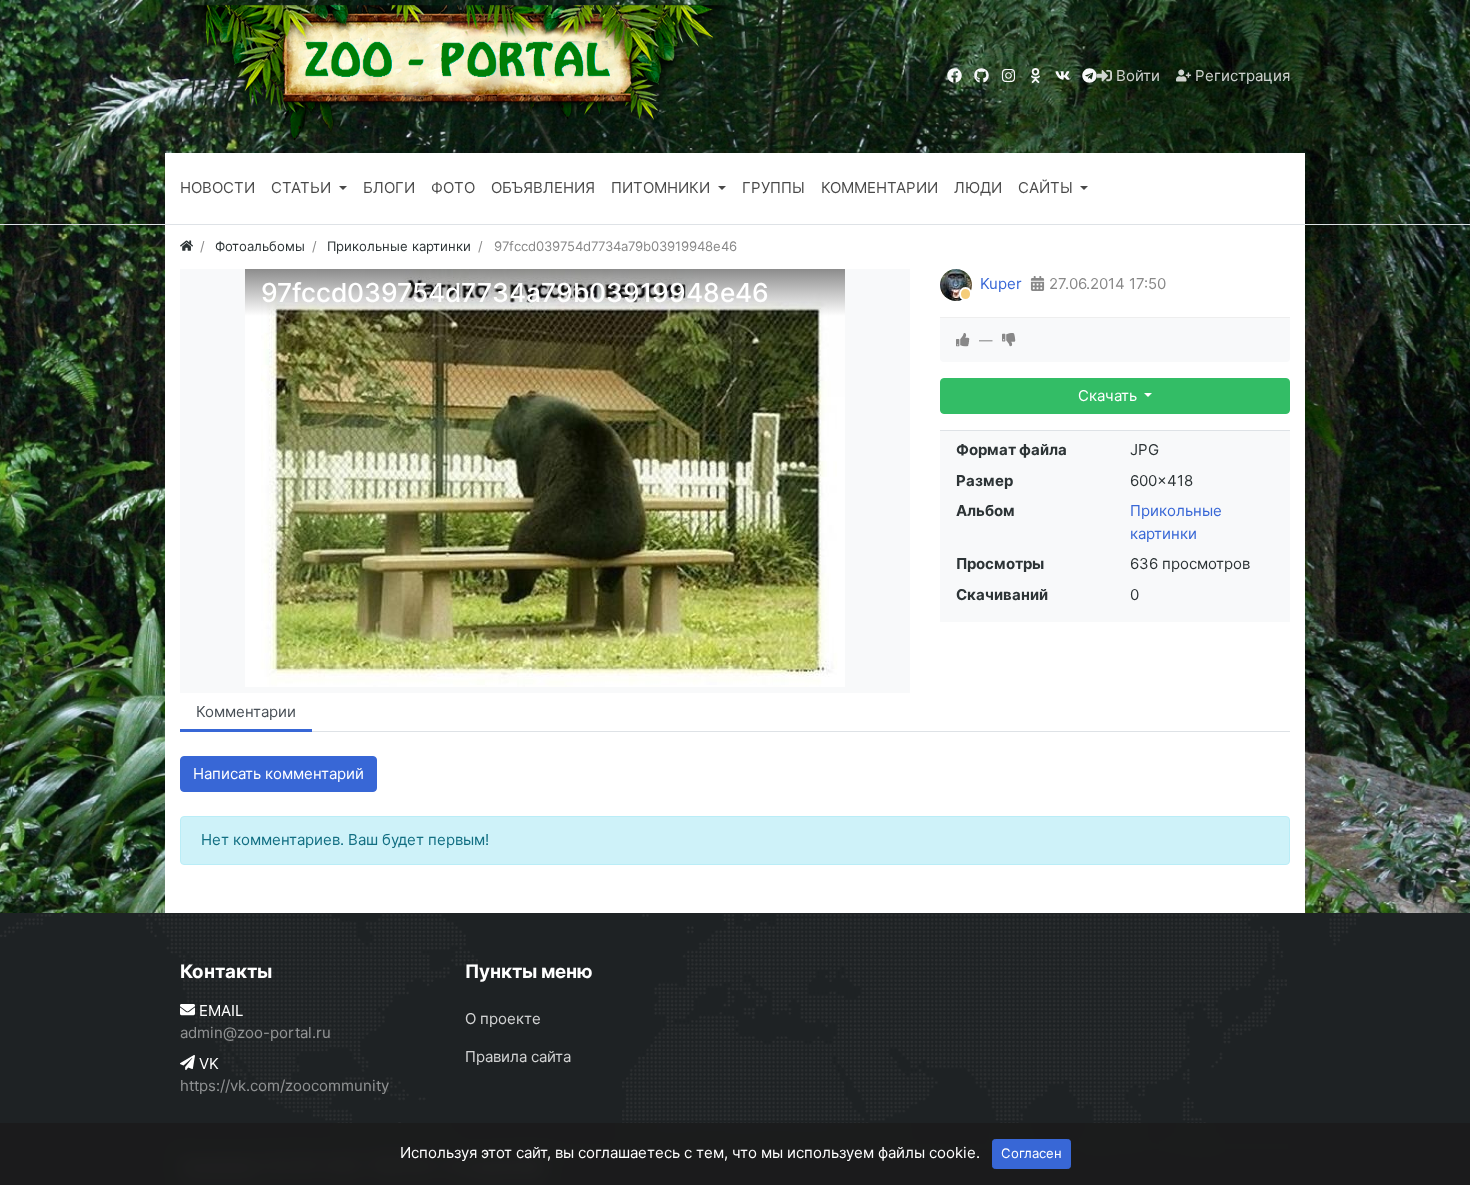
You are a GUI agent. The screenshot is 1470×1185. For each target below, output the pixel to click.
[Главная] (186, 246)
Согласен (1031, 1153)
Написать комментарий (278, 773)
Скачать (1109, 395)
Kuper (1001, 283)
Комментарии (246, 711)
